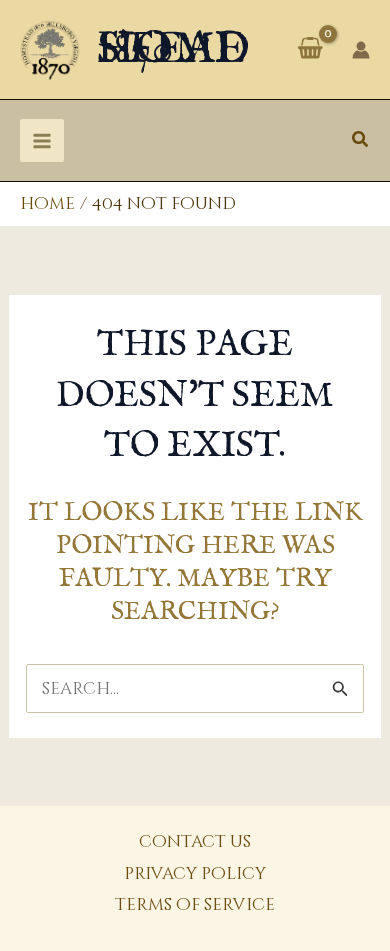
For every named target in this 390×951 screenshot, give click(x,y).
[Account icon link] (361, 50)
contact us (195, 841)
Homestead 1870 (173, 49)
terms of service (195, 904)
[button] (361, 141)
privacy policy (195, 873)
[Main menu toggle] (42, 141)
